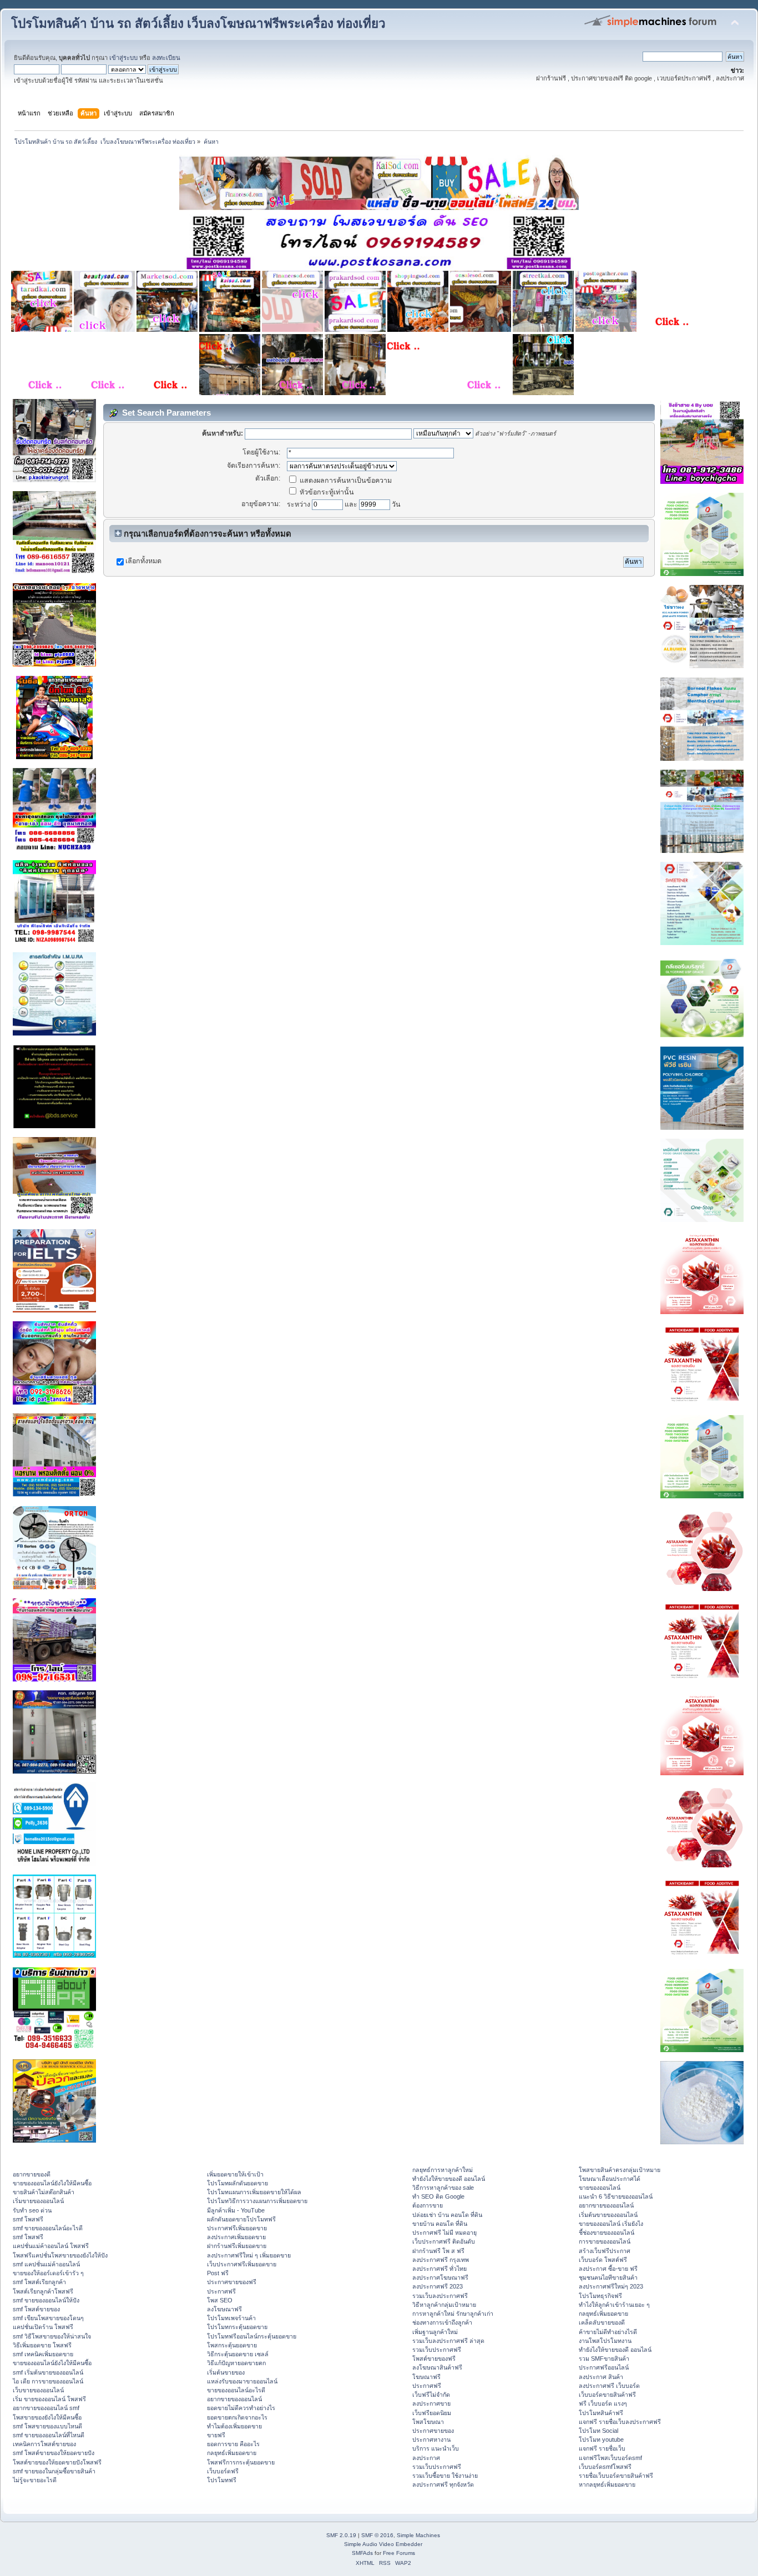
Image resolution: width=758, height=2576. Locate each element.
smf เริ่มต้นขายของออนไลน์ (48, 2372)
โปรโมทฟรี (222, 2480)
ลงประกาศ (426, 2458)
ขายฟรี (216, 2435)
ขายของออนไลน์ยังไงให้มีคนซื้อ (52, 2183)
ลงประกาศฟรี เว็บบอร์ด (609, 2386)
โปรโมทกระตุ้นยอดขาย (237, 2327)
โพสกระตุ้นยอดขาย (232, 2345)
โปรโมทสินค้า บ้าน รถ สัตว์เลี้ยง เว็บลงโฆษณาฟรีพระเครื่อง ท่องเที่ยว (198, 24)
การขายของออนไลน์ (605, 2241)
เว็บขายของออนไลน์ (38, 2390)
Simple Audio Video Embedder (383, 2544)
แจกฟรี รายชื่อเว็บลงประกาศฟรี (620, 2422)
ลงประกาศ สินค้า (601, 2377)
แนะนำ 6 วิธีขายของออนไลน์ (616, 2196)
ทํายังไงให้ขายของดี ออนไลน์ (449, 2179)
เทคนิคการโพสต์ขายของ (44, 2444)
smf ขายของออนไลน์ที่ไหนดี (49, 2435)
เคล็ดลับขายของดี (602, 2322)
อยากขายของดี (32, 2174)
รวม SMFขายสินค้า (604, 2358)
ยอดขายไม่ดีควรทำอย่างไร (241, 2408)
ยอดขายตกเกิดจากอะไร (237, 2417)
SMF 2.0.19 (341, 2535)
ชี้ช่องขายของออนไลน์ (607, 2232)
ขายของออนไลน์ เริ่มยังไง (611, 2224)
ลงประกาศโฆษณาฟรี (440, 2277)
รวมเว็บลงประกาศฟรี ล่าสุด (448, 2341)
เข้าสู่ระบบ (123, 58)
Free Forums (399, 2553)
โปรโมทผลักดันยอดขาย (237, 2183)
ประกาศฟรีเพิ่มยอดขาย (237, 2228)
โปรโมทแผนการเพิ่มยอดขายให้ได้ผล (254, 2192)
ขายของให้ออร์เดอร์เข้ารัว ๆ (48, 2273)
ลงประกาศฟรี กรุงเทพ (441, 2260)
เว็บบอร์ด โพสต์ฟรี (603, 2260)
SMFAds (362, 2553)
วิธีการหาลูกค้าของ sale (443, 2188)
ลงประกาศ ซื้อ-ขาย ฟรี (608, 2269)
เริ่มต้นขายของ (226, 2372)
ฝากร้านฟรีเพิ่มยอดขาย (237, 2246)
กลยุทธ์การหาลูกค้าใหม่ (443, 2170)
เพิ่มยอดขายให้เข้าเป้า (235, 2174)
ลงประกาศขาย (431, 2403)
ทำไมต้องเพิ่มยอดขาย (234, 2426)
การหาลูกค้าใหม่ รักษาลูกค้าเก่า (453, 2314)
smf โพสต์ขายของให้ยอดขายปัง (54, 2453)
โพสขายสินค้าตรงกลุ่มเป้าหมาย (620, 2170)
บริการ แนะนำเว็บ (436, 2448)
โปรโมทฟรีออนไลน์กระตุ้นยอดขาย (252, 2336)
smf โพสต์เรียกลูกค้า (39, 2282)
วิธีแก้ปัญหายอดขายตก (236, 2363)
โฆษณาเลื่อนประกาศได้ (610, 2179)
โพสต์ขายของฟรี (434, 2358)
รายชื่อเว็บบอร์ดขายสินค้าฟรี (616, 2476)
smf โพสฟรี (28, 2219)
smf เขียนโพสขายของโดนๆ (48, 2318)
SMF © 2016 (377, 2535)
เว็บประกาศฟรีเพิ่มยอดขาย (242, 2264)
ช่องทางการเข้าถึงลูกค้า (442, 2322)
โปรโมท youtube (601, 2439)
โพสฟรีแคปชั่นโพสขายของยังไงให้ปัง (60, 2255)
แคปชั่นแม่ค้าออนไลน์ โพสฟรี (51, 2246)
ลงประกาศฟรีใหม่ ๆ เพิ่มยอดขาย (249, 2255)
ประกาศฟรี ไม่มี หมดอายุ (444, 2232)
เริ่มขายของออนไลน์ (38, 2201)
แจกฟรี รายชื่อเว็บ (602, 2448)
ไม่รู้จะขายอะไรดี (35, 2480)
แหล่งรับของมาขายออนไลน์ (242, 2381)
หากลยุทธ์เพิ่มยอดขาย (607, 2484)
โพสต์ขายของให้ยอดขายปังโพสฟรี (57, 2462)
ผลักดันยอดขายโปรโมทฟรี (241, 2219)
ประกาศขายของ (433, 2431)
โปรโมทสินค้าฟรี (601, 2413)
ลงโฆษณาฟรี (224, 2309)
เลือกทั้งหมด (143, 561)
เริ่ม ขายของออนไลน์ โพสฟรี (49, 2399)
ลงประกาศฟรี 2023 (438, 2286)
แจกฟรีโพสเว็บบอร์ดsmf (610, 2458)
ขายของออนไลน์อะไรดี (236, 2390)
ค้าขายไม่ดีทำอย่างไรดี (608, 2332)
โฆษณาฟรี (426, 2377)
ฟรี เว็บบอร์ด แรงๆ (603, 2403)
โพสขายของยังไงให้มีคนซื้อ (47, 2417)
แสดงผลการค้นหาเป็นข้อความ (345, 481)
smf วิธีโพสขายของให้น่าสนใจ (52, 2336)
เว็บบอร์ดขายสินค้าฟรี (607, 2395)
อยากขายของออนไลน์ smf (46, 2408)
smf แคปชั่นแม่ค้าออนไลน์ (46, 2264)
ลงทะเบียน (166, 58)
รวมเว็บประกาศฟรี (437, 2350)
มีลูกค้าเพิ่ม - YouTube (236, 2210)
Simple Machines (418, 2535)
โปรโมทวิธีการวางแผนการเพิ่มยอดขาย (257, 2201)
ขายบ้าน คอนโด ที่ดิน (440, 2224)
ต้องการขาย (428, 2205)
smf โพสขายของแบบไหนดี (47, 2426)
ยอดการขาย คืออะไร (233, 2444)
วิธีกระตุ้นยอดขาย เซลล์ (238, 2354)
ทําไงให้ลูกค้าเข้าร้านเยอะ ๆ (614, 2305)
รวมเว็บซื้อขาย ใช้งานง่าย (445, 2476)
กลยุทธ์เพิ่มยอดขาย (232, 2453)
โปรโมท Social (598, 2431)
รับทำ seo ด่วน (32, 2210)
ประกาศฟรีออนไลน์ (604, 2367)
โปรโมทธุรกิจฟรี (600, 2296)
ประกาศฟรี (221, 2291)
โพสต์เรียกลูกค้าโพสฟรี (43, 2291)
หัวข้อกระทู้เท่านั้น (326, 492)
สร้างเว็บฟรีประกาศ (605, 2251)
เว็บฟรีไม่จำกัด (431, 2395)
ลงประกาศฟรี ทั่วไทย (439, 2269)
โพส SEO (220, 2300)
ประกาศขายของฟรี (232, 2282)
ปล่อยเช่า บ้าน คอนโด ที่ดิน (447, 2215)
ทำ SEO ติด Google (438, 2196)
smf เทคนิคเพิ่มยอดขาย (43, 2354)
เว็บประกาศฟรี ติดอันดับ (444, 2241)
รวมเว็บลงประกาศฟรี (440, 2296)
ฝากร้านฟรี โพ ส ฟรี (438, 2251)
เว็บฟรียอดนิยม (432, 2413)
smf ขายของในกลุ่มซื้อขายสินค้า (54, 2471)
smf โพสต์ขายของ (36, 2309)
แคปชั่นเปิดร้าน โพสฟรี (43, 2327)
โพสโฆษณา (428, 2422)
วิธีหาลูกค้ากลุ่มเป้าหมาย (444, 2305)
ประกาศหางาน (431, 2439)
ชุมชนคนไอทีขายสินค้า (608, 2277)
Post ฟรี (218, 2273)
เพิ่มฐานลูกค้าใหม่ (435, 2332)
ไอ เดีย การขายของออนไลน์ (48, 2381)
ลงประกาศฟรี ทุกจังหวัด (443, 2484)
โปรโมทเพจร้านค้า (231, 2318)
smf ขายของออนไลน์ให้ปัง (46, 2300)
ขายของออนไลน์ (600, 2188)
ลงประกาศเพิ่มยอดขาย (236, 2237)
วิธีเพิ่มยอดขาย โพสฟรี (42, 2345)
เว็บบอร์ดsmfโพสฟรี (605, 2467)
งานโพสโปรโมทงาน (605, 2341)
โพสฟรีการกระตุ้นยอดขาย (241, 2462)
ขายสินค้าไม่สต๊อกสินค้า (44, 2192)
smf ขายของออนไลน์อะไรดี (48, 2228)
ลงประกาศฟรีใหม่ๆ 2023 (611, 2286)
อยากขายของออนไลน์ (234, 2399)
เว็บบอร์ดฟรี (223, 2471)
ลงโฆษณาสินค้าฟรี (437, 2367)
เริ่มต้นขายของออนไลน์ (608, 2215)
